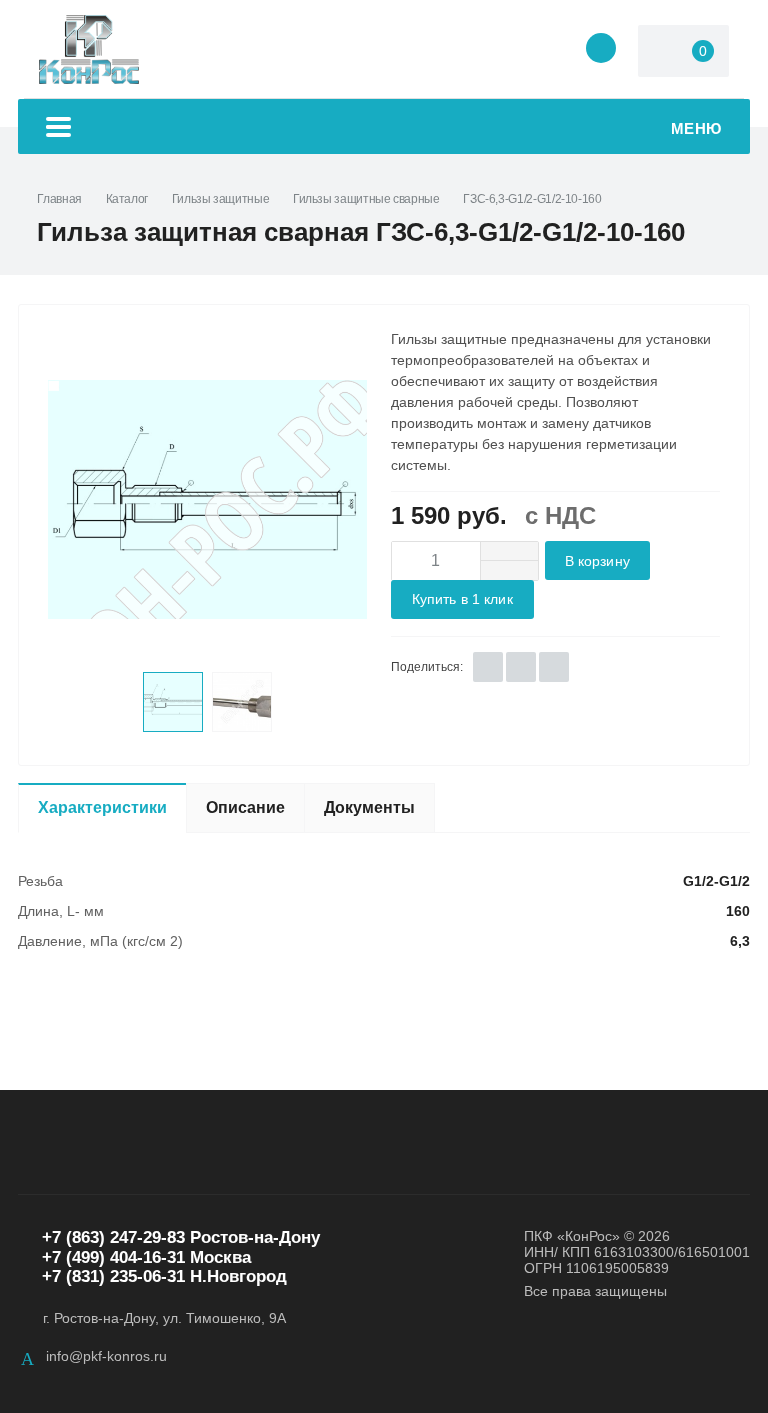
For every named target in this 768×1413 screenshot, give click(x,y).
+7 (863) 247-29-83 (113, 1237)
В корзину (597, 561)
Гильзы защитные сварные (366, 199)
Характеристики (102, 807)
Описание (245, 807)
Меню (696, 128)
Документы (369, 807)
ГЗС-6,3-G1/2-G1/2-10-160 (532, 199)
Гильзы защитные (221, 199)
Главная (59, 199)
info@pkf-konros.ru (106, 1356)
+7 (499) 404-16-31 (113, 1257)
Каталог (127, 199)
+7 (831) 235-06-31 (113, 1276)
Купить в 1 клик (462, 599)
